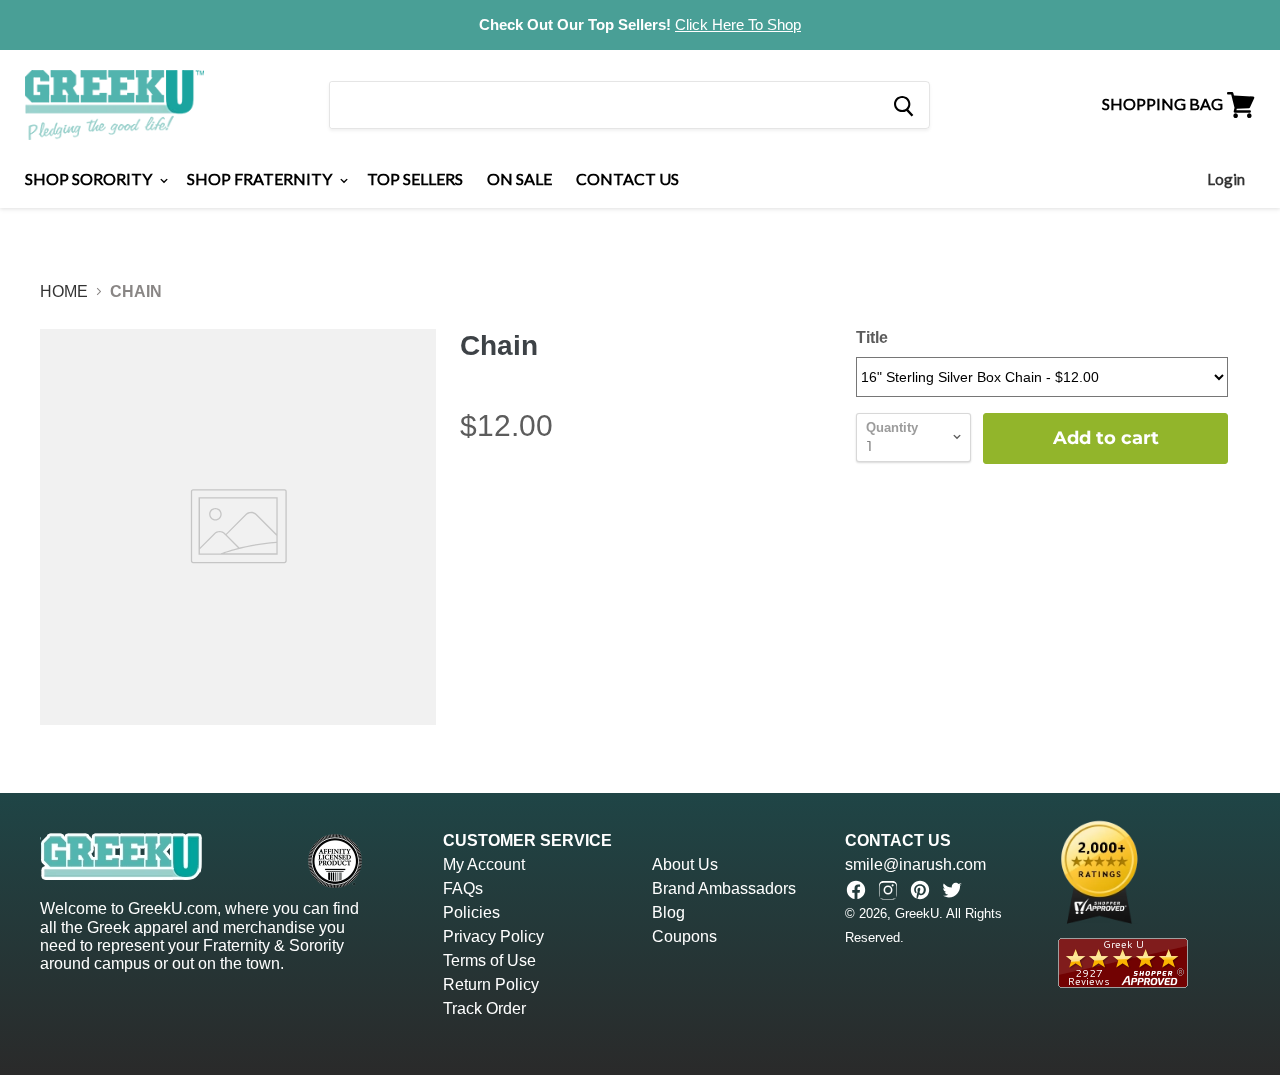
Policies (471, 912)
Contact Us (627, 178)
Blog (668, 912)
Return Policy (491, 984)
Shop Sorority (90, 178)
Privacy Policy (493, 936)
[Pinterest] (920, 890)
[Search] (902, 105)
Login (1226, 179)
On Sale (519, 178)
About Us (685, 864)
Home (64, 291)
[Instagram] (888, 890)
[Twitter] (952, 890)
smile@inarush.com (915, 864)
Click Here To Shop (738, 24)
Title (872, 337)
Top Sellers (415, 178)
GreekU (917, 913)
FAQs (463, 888)
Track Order (484, 1008)
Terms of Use (489, 960)
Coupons (684, 936)
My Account (484, 864)
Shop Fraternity (261, 178)
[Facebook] (856, 890)
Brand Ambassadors (724, 888)
